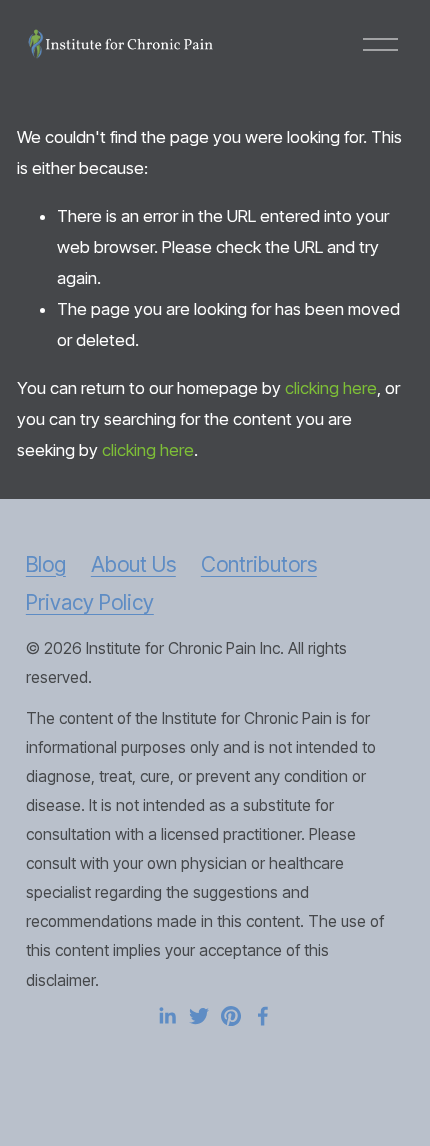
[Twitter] (199, 1016)
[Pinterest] (231, 1016)
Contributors (259, 564)
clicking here (331, 388)
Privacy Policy (90, 602)
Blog (46, 564)
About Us (133, 564)
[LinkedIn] (167, 1016)
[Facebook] (263, 1016)
